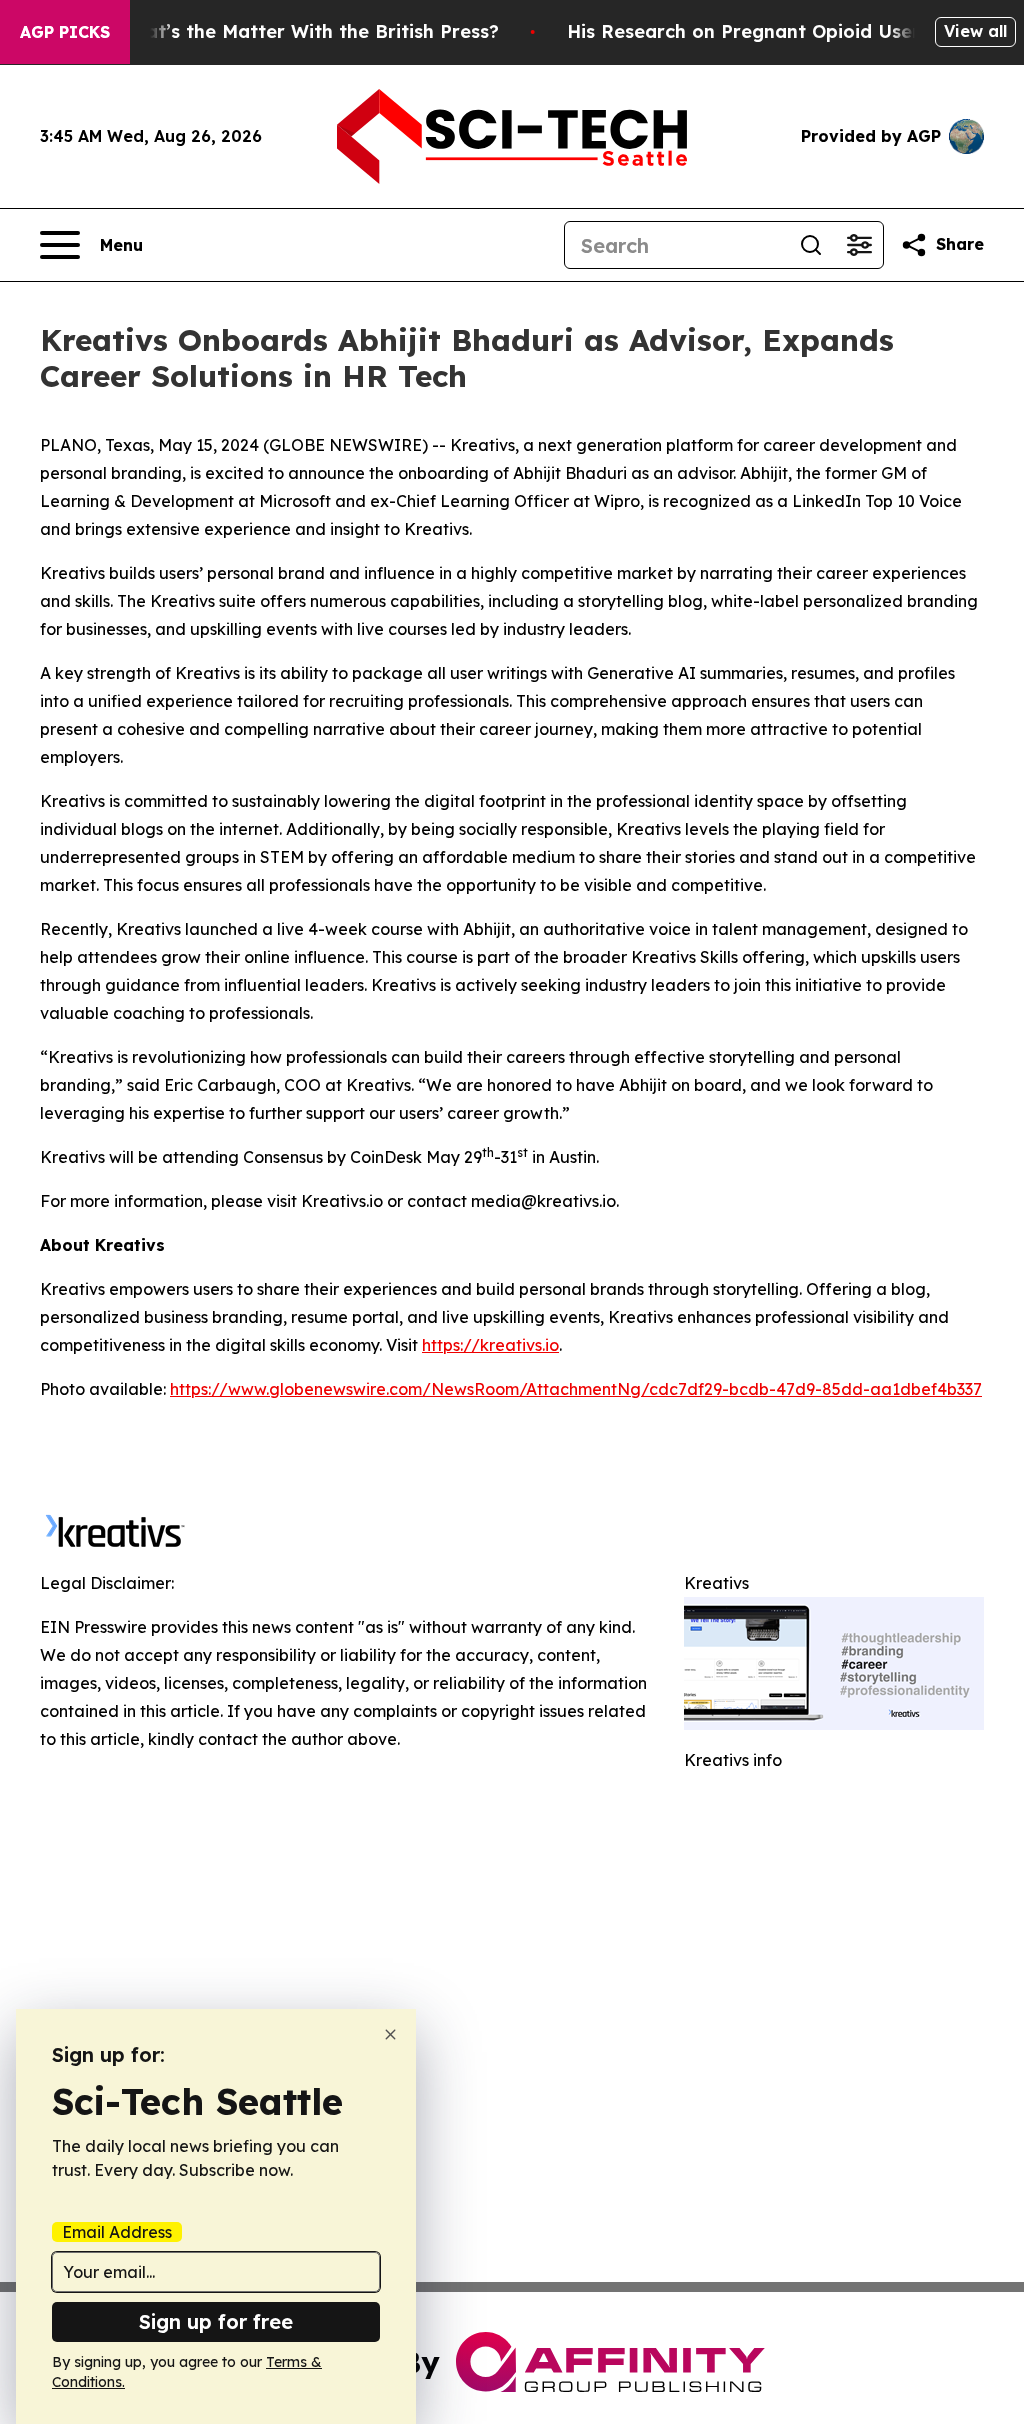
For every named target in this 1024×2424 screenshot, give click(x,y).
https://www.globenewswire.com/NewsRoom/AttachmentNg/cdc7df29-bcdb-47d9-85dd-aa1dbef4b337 (576, 1389)
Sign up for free (216, 2321)
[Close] (390, 2034)
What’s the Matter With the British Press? (308, 31)
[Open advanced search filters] (859, 245)
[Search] (811, 245)
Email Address (117, 2232)
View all (975, 31)
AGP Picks (65, 32)
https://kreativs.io (490, 1345)
